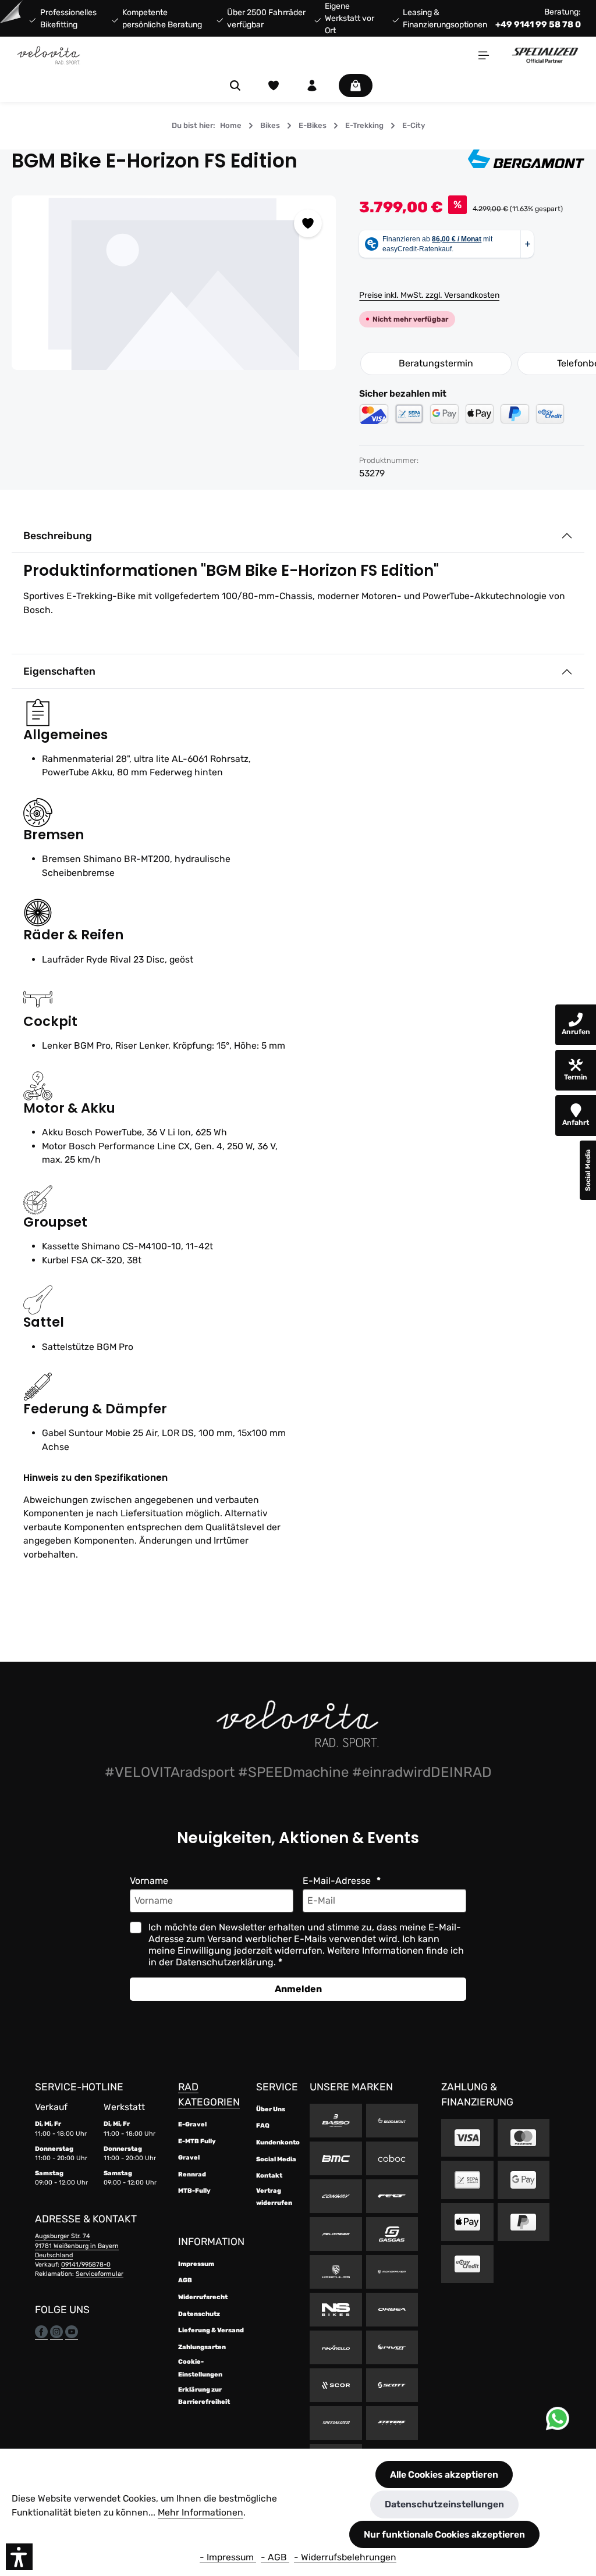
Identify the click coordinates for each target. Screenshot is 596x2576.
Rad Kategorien (209, 2094)
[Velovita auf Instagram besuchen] (56, 2331)
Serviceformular (100, 2274)
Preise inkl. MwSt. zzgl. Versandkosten (429, 295)
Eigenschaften (59, 671)
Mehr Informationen (201, 2512)
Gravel (189, 2158)
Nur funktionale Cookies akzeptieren (444, 2534)
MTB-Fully (194, 2191)
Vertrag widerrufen (274, 2197)
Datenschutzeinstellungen (444, 2504)
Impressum (196, 2264)
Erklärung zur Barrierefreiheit (204, 2396)
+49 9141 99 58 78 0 (538, 24)
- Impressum (228, 2557)
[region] (174, 283)
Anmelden (298, 1989)
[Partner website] (545, 55)
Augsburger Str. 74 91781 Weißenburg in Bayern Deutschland (77, 2245)
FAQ (263, 2126)
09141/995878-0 (86, 2265)
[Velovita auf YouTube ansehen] (72, 2331)
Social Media (276, 2159)
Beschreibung (58, 536)
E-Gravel (192, 2124)
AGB (185, 2280)
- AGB (275, 2557)
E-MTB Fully (197, 2141)
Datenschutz (199, 2314)
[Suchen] (235, 85)
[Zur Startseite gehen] (49, 55)
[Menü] (484, 55)
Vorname (149, 1881)
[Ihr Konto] (312, 85)
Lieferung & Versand (211, 2330)
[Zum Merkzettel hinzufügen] (308, 223)
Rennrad (192, 2174)
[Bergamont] (526, 161)
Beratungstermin (436, 363)
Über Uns (271, 2109)
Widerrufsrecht (203, 2297)
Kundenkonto (278, 2142)
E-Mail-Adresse (338, 1881)
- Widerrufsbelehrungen (345, 2557)
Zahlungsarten (202, 2347)
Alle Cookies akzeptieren (444, 2475)
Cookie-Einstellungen (200, 2368)
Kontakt (269, 2176)
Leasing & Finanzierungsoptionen (445, 19)
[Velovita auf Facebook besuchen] (41, 2331)
